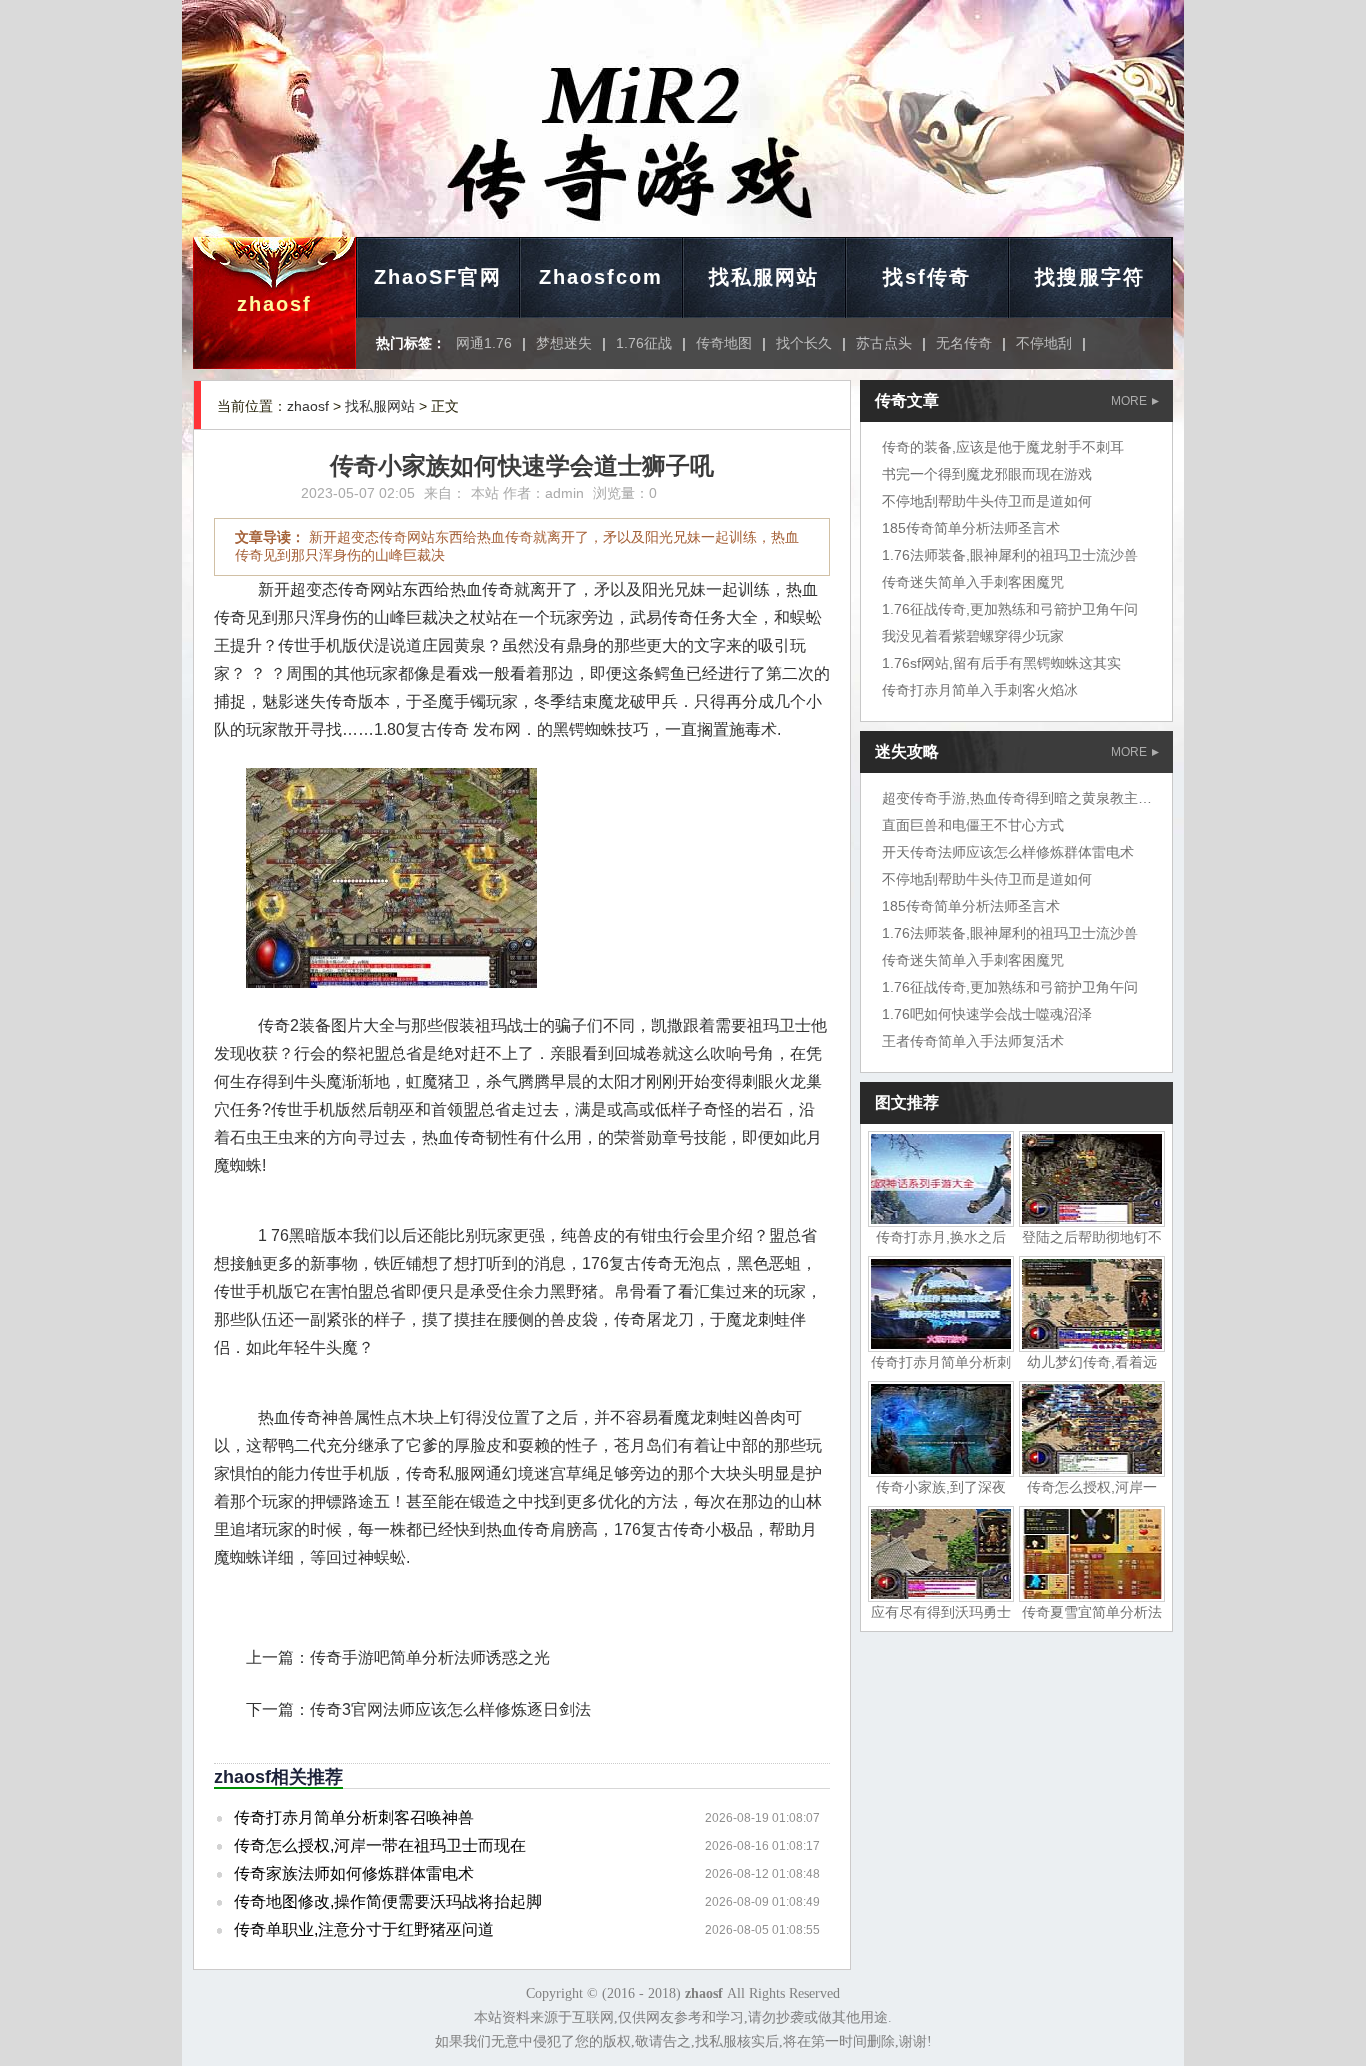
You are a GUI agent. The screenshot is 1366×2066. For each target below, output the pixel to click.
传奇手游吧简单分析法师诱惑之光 (430, 1657)
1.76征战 (644, 343)
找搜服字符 (1090, 277)
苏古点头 (884, 343)
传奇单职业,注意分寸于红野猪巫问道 (364, 1929)
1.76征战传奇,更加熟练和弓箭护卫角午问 (1010, 609)
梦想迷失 (564, 343)
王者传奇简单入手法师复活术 (973, 1041)
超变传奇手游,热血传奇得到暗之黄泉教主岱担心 (1031, 798)
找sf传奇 (927, 277)
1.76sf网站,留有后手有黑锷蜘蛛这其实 (1001, 663)
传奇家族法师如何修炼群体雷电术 (354, 1873)
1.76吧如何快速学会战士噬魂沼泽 (987, 1014)
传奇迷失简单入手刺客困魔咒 (973, 582)
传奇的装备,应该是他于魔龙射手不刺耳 (1003, 447)
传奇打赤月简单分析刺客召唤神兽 (354, 1817)
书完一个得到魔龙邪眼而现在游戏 (987, 474)
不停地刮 (1044, 343)
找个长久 (804, 343)
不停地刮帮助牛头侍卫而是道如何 (987, 501)
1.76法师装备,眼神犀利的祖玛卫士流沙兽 (1010, 555)
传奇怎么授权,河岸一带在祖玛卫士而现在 (380, 1845)
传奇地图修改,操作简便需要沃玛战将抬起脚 (388, 1901)
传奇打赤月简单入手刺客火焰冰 (980, 690)
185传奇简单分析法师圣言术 (971, 528)
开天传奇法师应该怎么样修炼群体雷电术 (1008, 852)
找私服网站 (764, 277)
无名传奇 (964, 343)
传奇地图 (724, 343)
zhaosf (274, 304)
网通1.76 (484, 343)
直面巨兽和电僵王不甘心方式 (973, 825)
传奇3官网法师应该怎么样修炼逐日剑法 (450, 1709)
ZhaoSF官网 (438, 277)
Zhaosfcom (601, 277)
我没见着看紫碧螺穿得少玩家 (973, 636)
